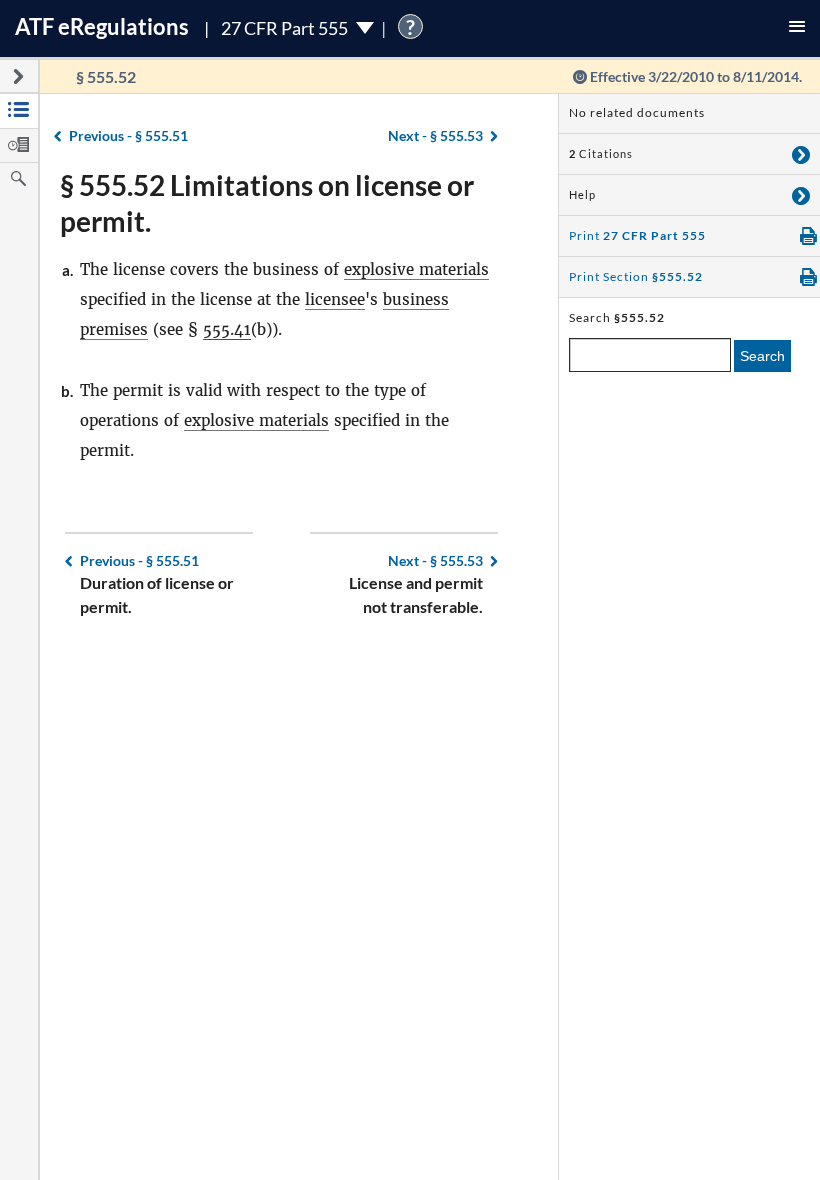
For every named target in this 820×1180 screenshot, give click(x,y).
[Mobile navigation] (797, 28)
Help (582, 195)
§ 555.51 (128, 135)
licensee (335, 299)
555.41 (227, 329)
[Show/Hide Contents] (801, 154)
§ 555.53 (435, 135)
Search (762, 356)
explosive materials (416, 269)
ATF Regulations (102, 26)
